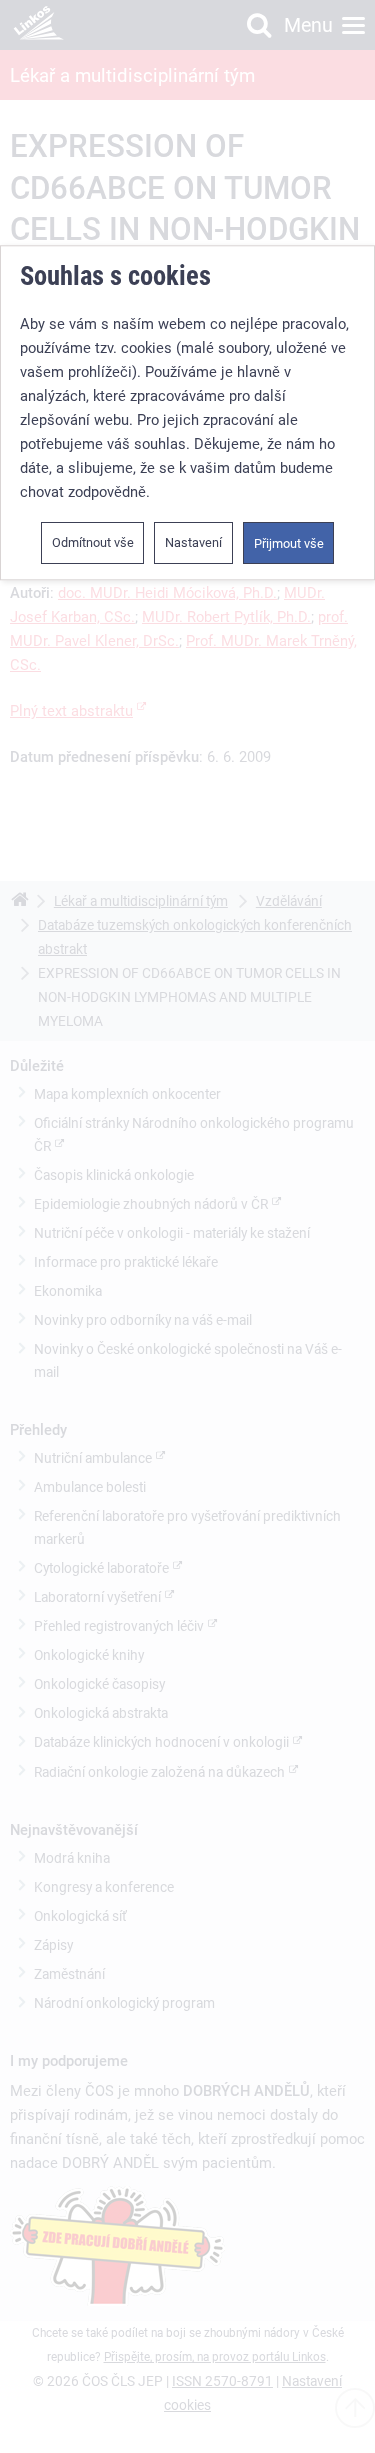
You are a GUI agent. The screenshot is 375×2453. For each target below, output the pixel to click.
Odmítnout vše (93, 543)
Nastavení (193, 543)
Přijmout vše (289, 544)
